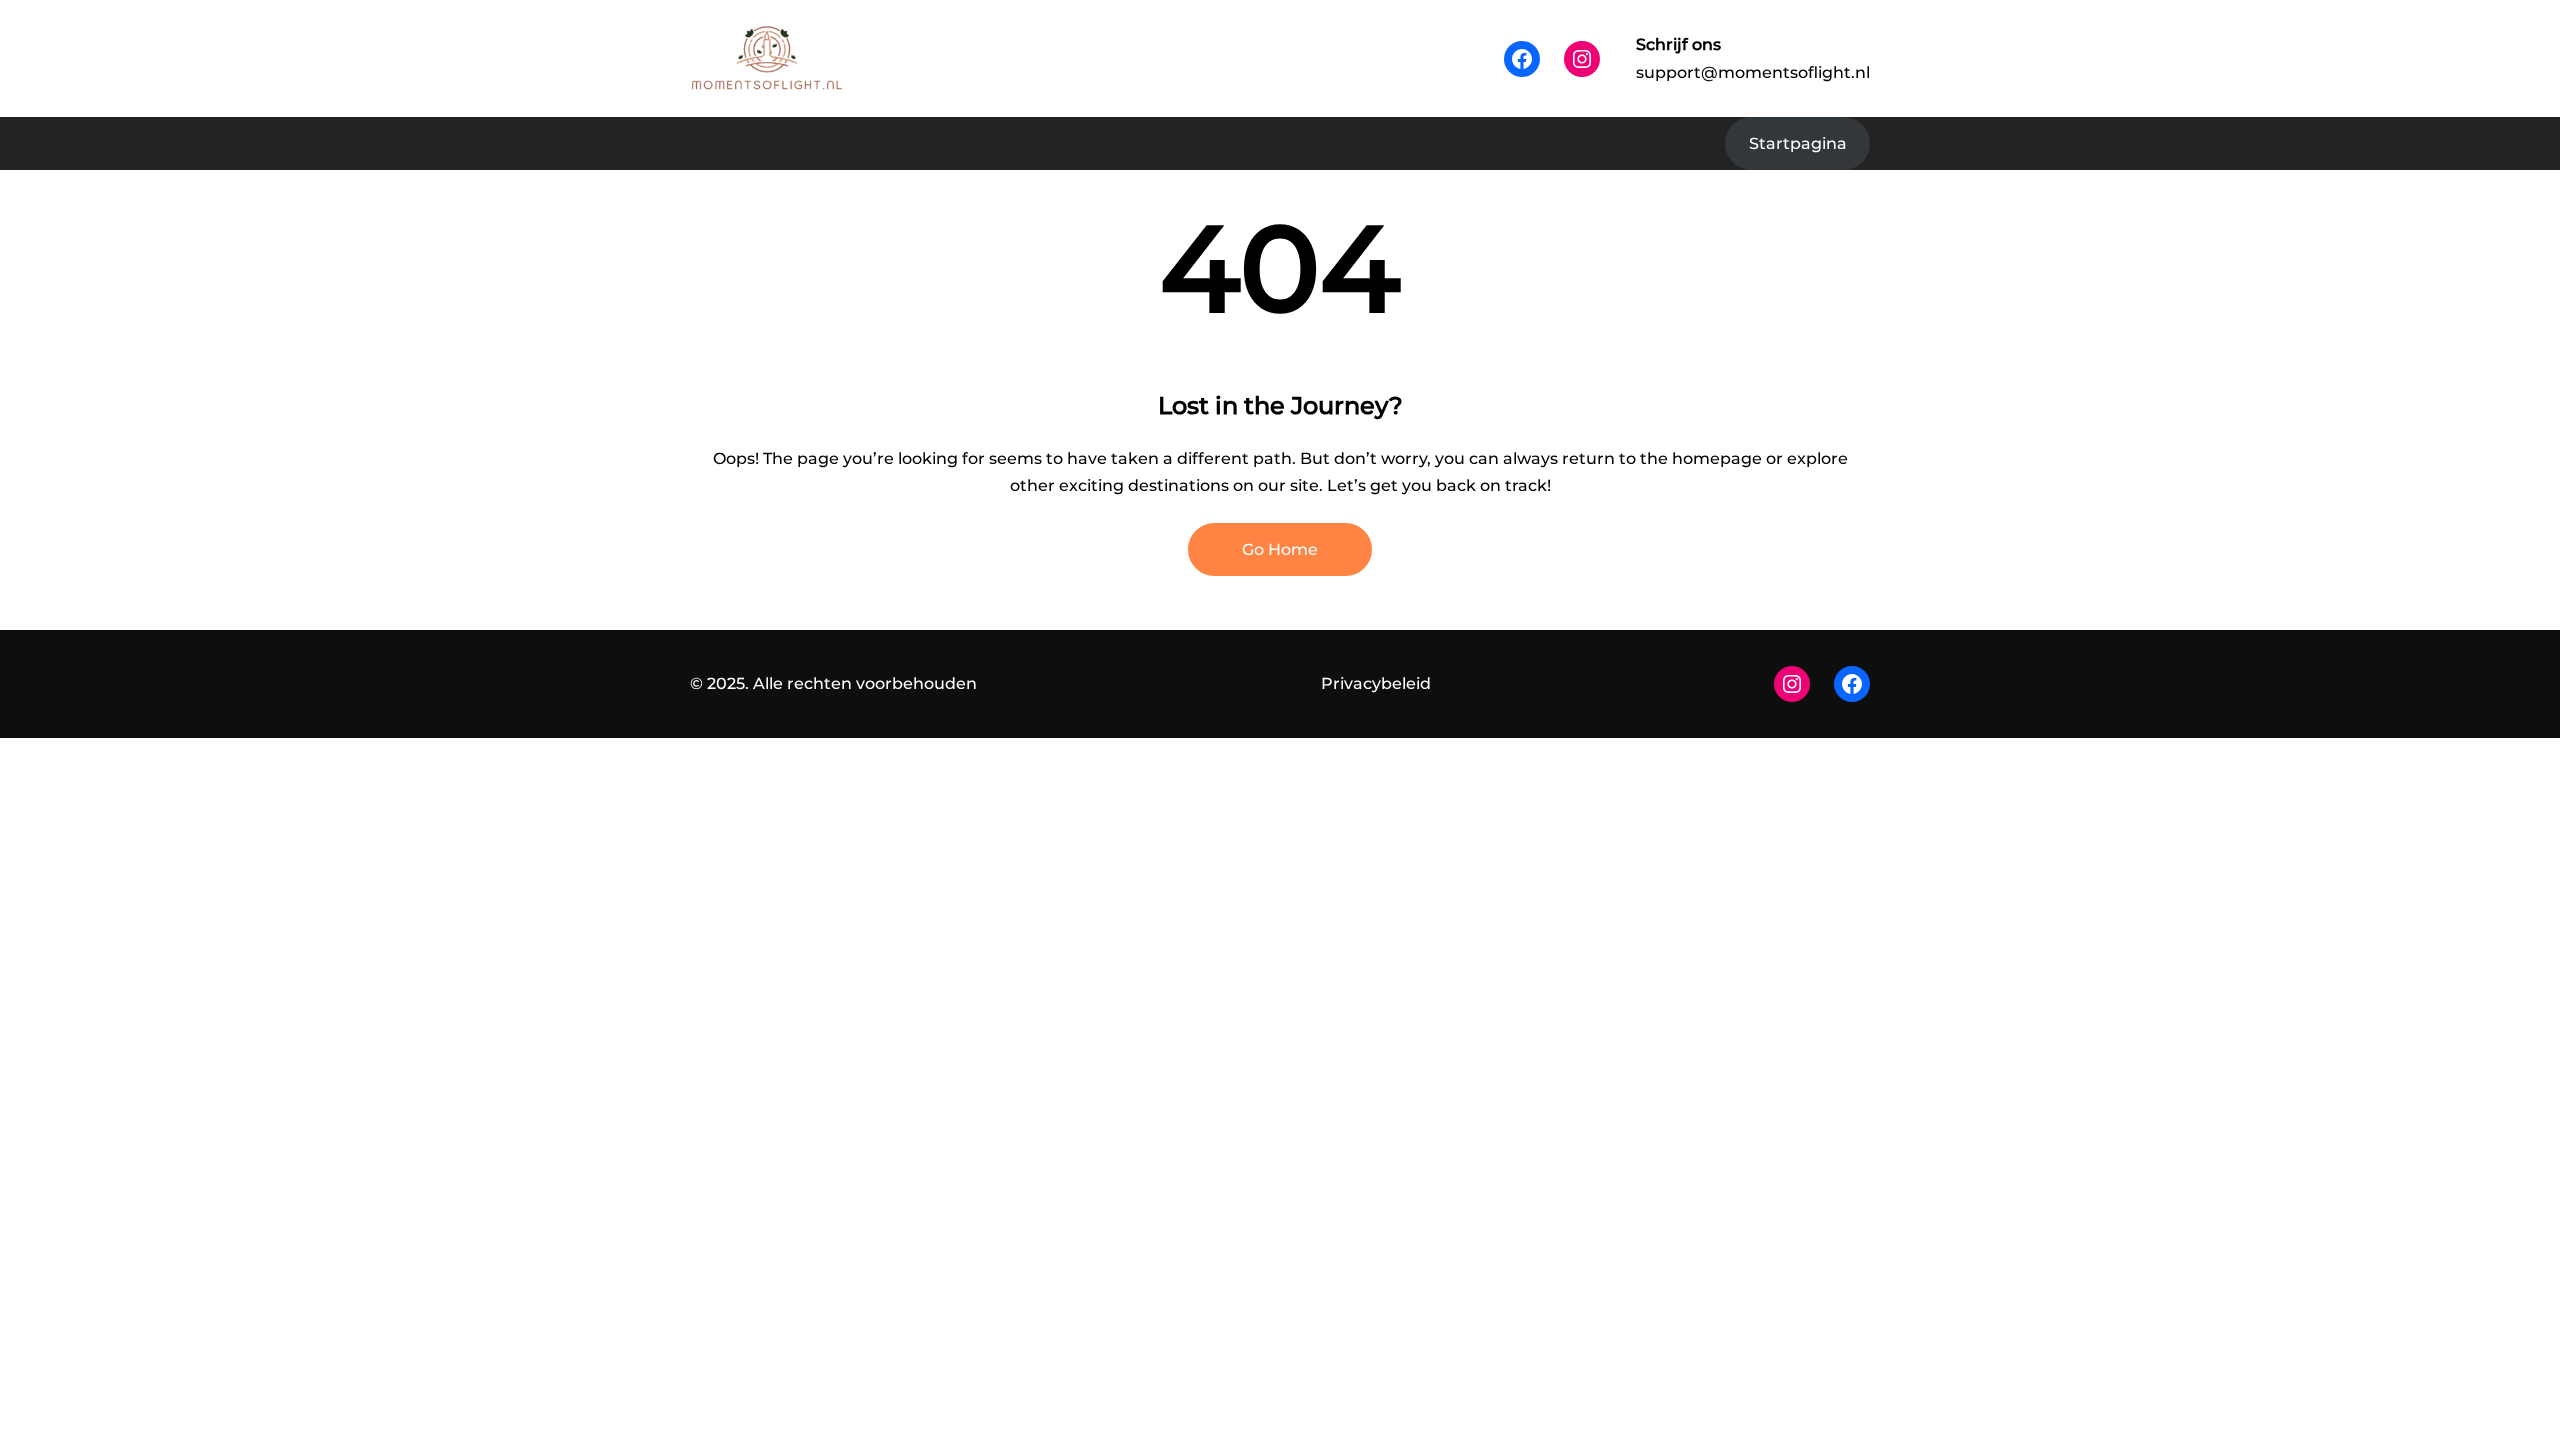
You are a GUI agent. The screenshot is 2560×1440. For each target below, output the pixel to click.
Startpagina (1798, 143)
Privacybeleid (1376, 683)
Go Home (1280, 549)
